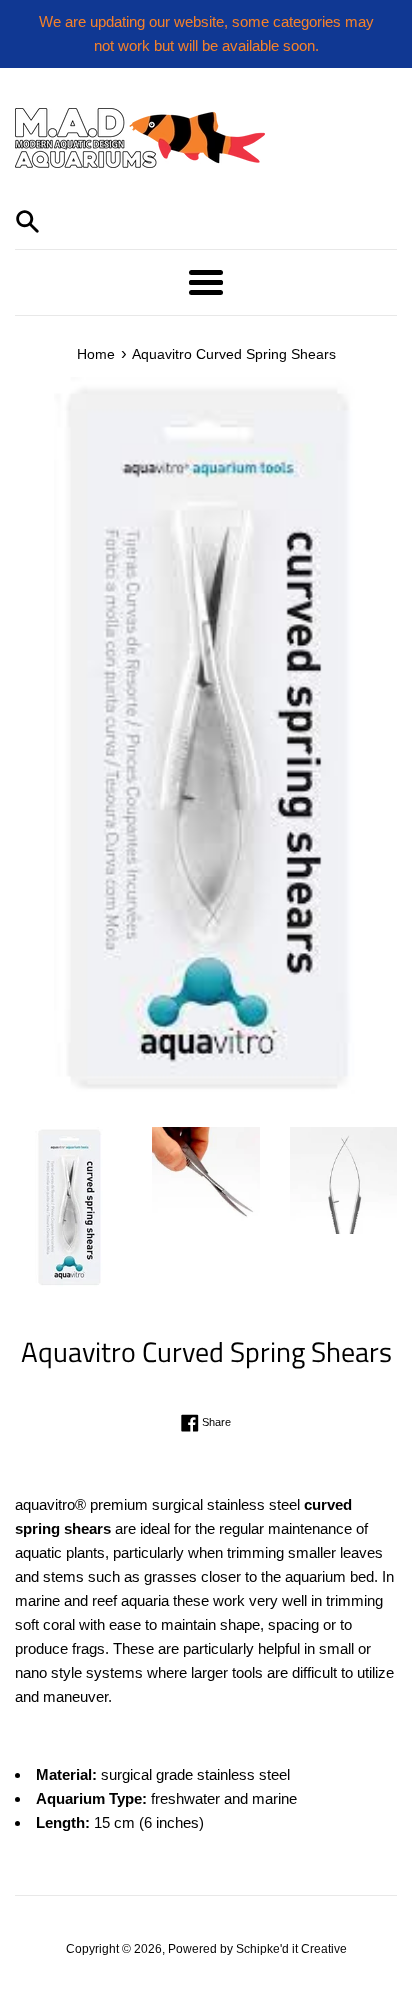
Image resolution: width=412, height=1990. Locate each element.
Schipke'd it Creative (291, 1949)
